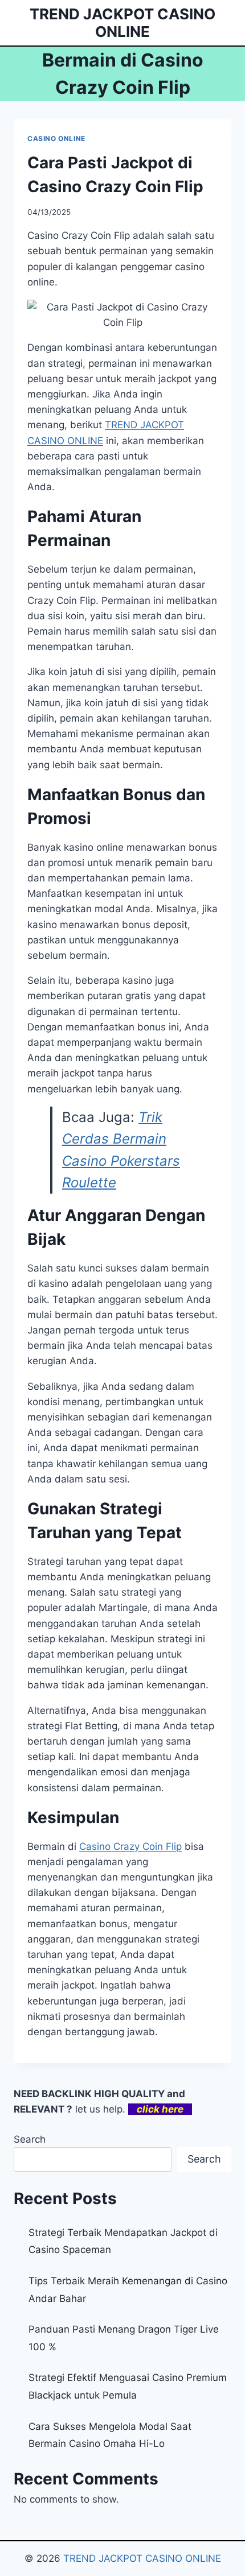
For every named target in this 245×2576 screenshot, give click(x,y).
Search (30, 2139)
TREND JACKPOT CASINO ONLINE (142, 2558)
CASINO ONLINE (56, 138)
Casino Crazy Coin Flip (130, 1846)
